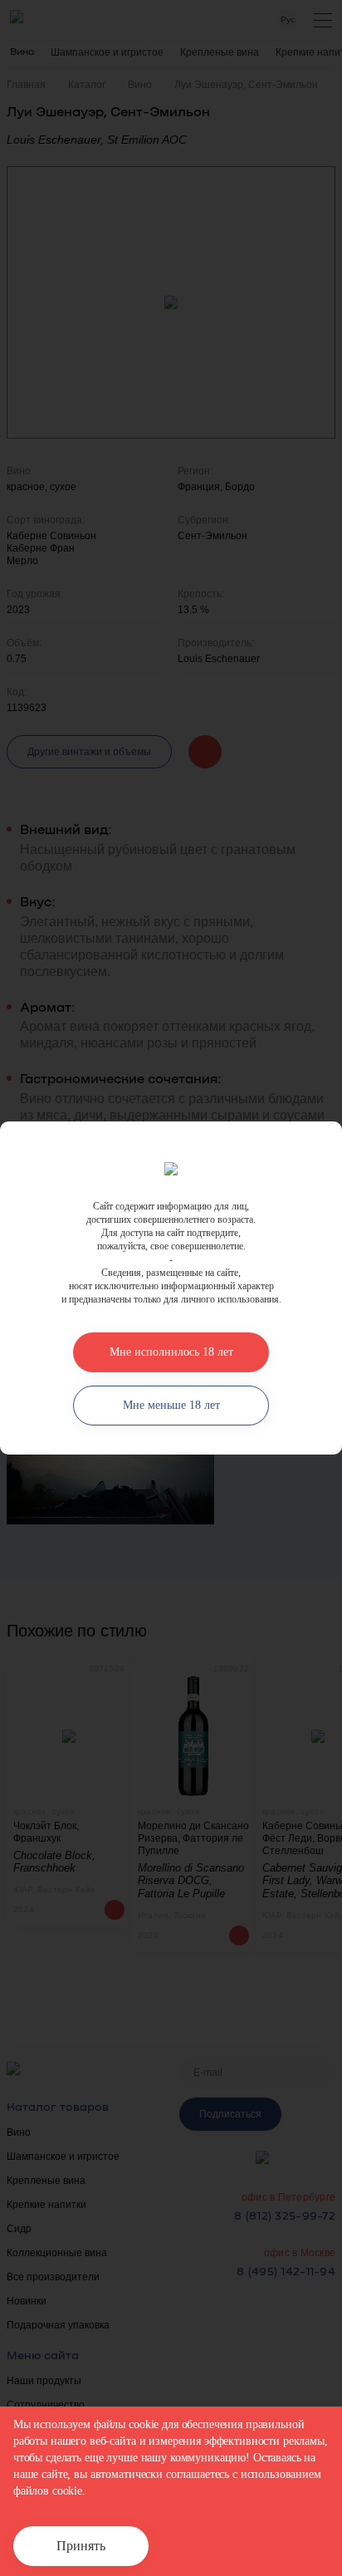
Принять (81, 2546)
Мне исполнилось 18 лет (171, 1352)
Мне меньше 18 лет (171, 1405)
